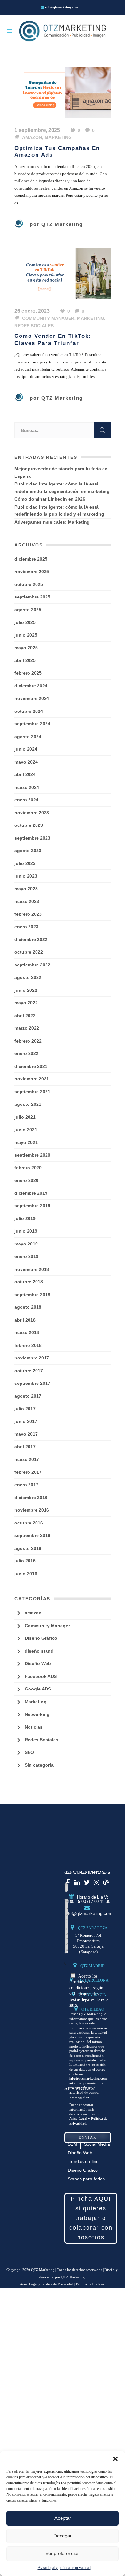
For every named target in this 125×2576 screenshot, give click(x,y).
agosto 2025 (28, 610)
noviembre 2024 (32, 698)
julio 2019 (25, 1218)
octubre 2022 (29, 952)
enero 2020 (26, 1180)
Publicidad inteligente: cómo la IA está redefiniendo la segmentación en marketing (62, 488)
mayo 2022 (26, 1003)
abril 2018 (25, 1320)
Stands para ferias (86, 2179)
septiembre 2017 (32, 1383)
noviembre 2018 (32, 1269)
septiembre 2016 (32, 1535)
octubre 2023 (29, 825)
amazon (32, 137)
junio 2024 (26, 749)
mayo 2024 (26, 762)
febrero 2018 (28, 1345)
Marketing (58, 137)
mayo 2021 (26, 1142)
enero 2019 (26, 1256)
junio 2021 (26, 1130)
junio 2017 (26, 1421)
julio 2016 (25, 1561)
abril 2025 (25, 660)
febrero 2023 (28, 914)
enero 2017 (26, 1485)
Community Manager (48, 318)
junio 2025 (26, 635)
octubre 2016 (29, 1523)
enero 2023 (26, 927)
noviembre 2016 (32, 1510)
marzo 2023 (27, 901)
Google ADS (38, 1689)
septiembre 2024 (32, 724)
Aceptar (63, 2518)
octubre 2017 (29, 1371)
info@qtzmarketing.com (61, 7)
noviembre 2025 (32, 572)
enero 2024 (26, 800)
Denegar (63, 2536)
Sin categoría (39, 1765)
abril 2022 (25, 1016)
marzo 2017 (27, 1459)
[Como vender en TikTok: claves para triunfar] (63, 273)
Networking (37, 1714)
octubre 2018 (29, 1282)
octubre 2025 (29, 584)
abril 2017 (25, 1447)
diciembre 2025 (31, 559)
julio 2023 (25, 863)
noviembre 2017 (32, 1358)
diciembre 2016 (31, 1498)
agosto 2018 (28, 1307)
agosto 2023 (28, 851)
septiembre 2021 (32, 1092)
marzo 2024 (27, 787)
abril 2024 (25, 774)
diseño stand (39, 1651)
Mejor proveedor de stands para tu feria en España (61, 472)
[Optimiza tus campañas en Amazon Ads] (63, 92)
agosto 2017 (28, 1396)
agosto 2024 (28, 737)
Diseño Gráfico (41, 1638)
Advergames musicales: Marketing (52, 522)
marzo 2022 (27, 1028)
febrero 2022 (28, 1041)
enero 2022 (26, 1053)
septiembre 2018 (32, 1295)
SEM (72, 2144)
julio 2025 (25, 622)
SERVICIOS (79, 2088)
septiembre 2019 (32, 1206)
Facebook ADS (41, 1676)
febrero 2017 (28, 1472)
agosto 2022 (28, 977)
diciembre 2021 (31, 1066)
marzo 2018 (27, 1332)
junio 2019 (26, 1231)
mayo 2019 (26, 1244)
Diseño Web (38, 1663)
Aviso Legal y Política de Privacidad (47, 2284)
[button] (115, 2459)
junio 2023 (26, 876)
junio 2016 (26, 1574)
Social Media (97, 2144)
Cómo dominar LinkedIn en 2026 (50, 499)
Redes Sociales (34, 326)
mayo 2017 (26, 1434)
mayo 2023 (26, 889)
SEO (29, 1752)
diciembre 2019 (31, 1193)
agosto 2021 (28, 1104)
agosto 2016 (28, 1548)
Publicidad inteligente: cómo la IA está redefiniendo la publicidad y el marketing (59, 511)
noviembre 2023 (32, 813)
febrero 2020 (28, 1168)
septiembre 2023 (32, 838)
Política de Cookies (90, 2284)
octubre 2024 (29, 711)
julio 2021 (25, 1117)
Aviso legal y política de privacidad (64, 2568)
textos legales (82, 2000)
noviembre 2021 (32, 1079)
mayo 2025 (26, 648)
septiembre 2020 (32, 1155)
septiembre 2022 (32, 965)
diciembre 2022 (31, 939)
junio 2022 (26, 990)
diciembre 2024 (31, 686)
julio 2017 (25, 1409)
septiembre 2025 (32, 597)
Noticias (34, 1727)
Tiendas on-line (83, 2161)
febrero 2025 (28, 673)
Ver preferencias (63, 2553)
